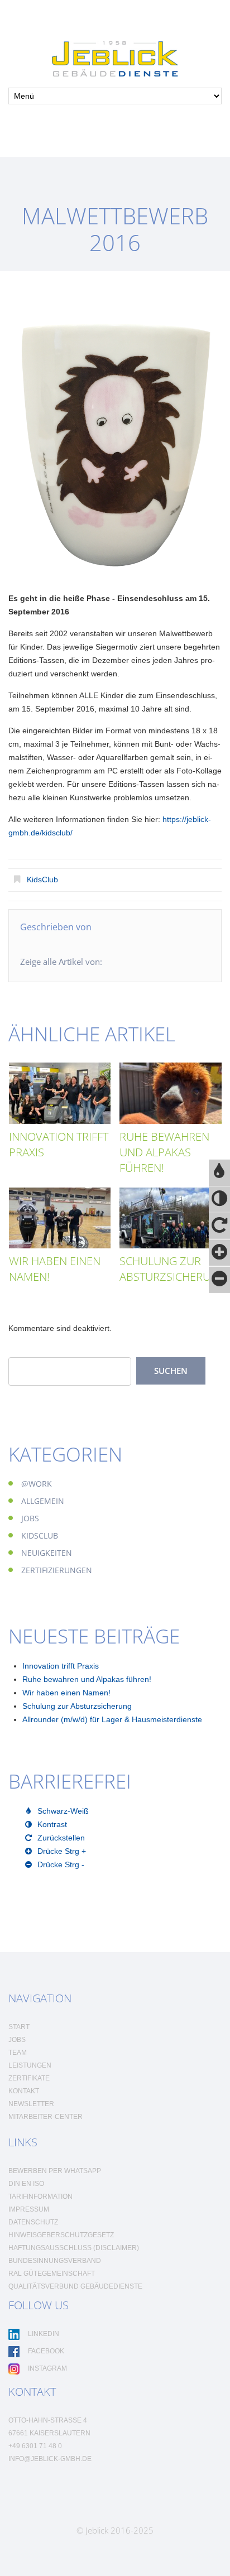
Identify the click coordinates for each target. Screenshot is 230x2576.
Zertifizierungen (57, 1570)
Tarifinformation (40, 2197)
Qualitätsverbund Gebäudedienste (75, 2286)
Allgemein (43, 1501)
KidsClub (42, 880)
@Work (37, 1484)
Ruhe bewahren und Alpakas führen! (164, 1152)
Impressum (29, 2209)
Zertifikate (29, 2078)
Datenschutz (33, 2222)
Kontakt (24, 2091)
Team (18, 2053)
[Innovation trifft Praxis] (60, 1093)
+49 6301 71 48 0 (35, 2446)
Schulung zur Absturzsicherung (173, 1269)
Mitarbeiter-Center (45, 2117)
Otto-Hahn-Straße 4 (48, 2420)
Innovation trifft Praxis (61, 1666)
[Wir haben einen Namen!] (60, 1218)
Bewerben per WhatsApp (55, 2171)
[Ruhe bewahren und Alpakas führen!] (171, 1093)
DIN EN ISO (26, 2184)
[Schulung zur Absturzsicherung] (171, 1218)
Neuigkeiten (47, 1553)
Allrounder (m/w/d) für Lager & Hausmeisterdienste (112, 1719)
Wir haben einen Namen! (66, 1693)
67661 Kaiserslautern (49, 2433)
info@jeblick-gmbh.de (50, 2459)
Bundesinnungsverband (55, 2261)
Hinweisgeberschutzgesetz (61, 2235)
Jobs (30, 1518)
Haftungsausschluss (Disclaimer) (74, 2248)
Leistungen (30, 2065)
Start (19, 2027)
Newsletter (31, 2104)
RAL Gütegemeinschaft (52, 2274)
